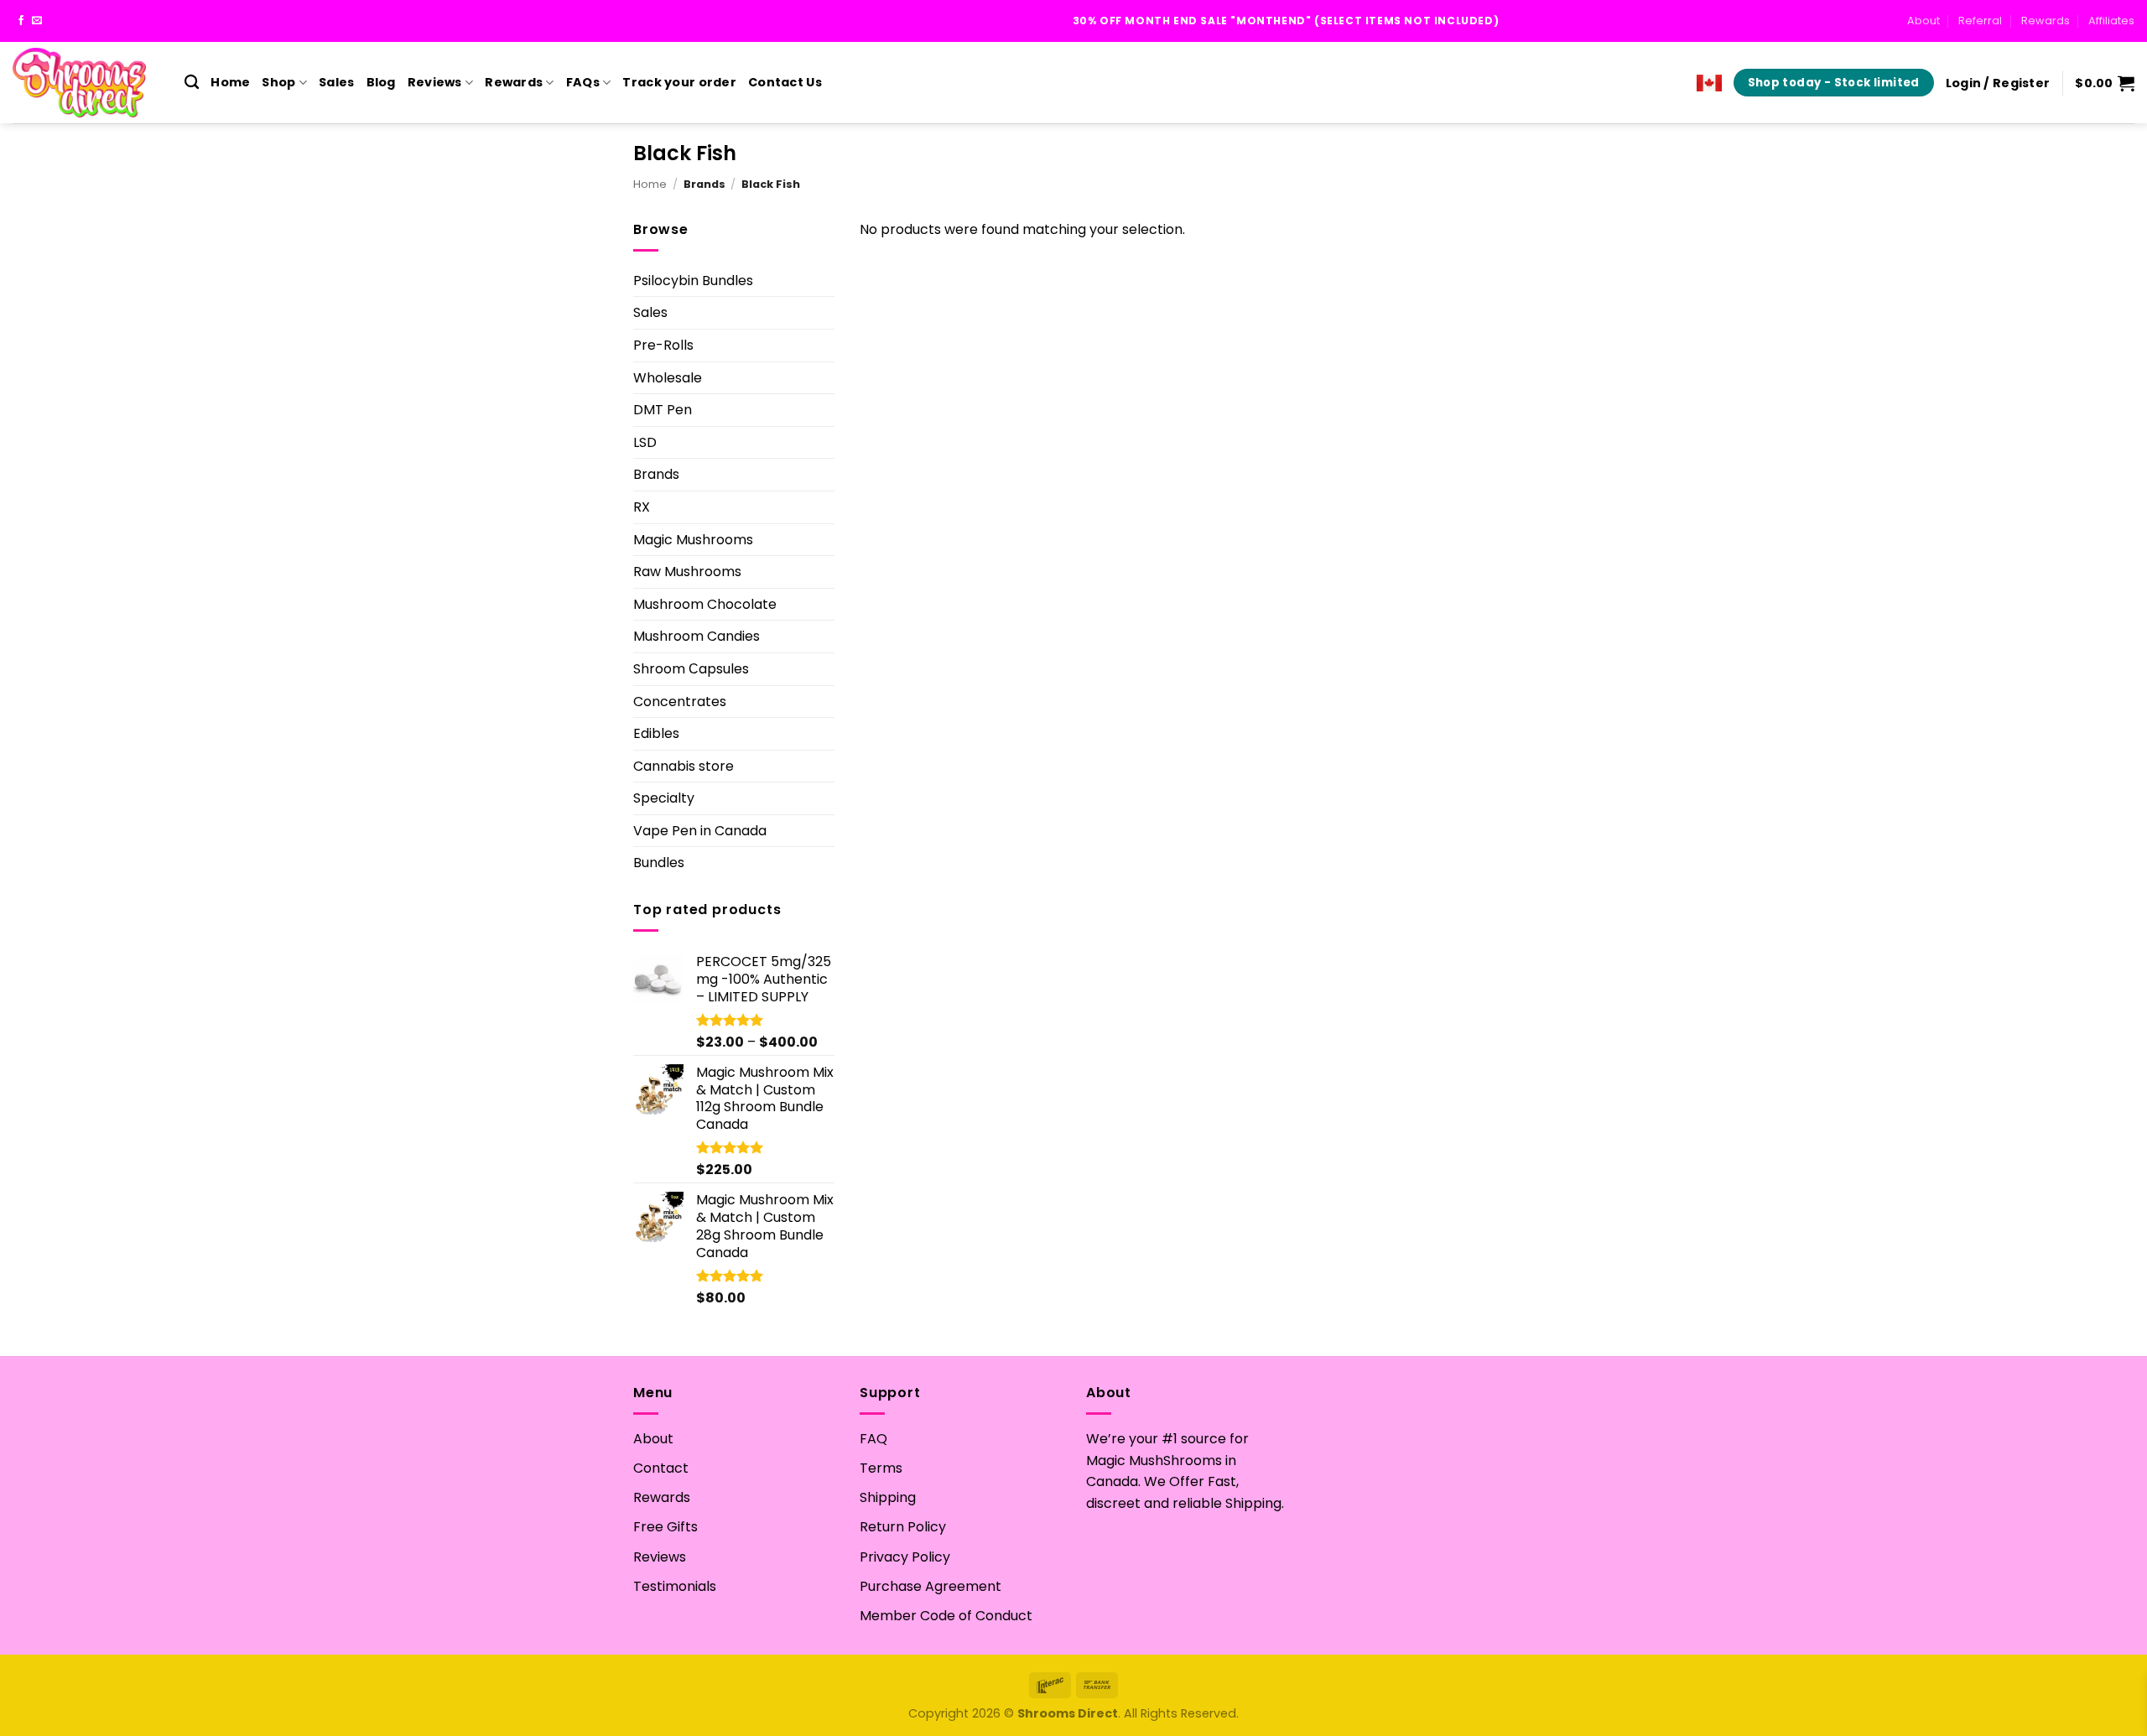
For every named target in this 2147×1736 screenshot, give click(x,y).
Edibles (656, 733)
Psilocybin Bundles (693, 281)
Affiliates (2111, 21)
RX (642, 507)
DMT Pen (663, 410)
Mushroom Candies (697, 636)
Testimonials (675, 1586)
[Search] (192, 83)
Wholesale (668, 378)
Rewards (2046, 21)
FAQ (873, 1439)
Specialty (664, 798)
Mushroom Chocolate (705, 604)
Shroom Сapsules (691, 669)
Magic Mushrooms (693, 540)
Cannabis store (684, 766)
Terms (881, 1468)
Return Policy (903, 1527)
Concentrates (680, 702)
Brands (656, 474)
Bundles (659, 863)
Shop (278, 82)
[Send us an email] (37, 21)
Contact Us (785, 82)
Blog (381, 82)
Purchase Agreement (931, 1586)
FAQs (583, 82)
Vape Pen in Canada (700, 831)
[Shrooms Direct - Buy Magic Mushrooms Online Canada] (86, 83)
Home (230, 82)
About (1923, 21)
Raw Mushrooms (687, 572)
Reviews (435, 82)
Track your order (679, 82)
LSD (645, 442)
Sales (336, 82)
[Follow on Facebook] (21, 21)
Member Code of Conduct (946, 1616)
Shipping (888, 1497)
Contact (661, 1468)
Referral (1980, 21)
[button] (1998, 83)
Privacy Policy (905, 1557)
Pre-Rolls (663, 345)
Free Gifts (665, 1527)
